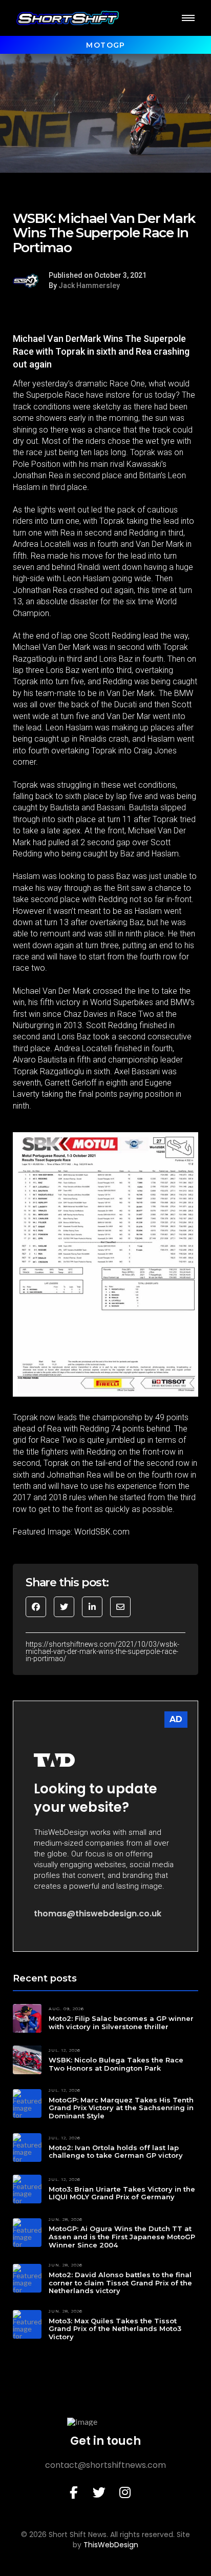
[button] (188, 18)
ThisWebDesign (111, 2545)
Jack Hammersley (89, 285)
